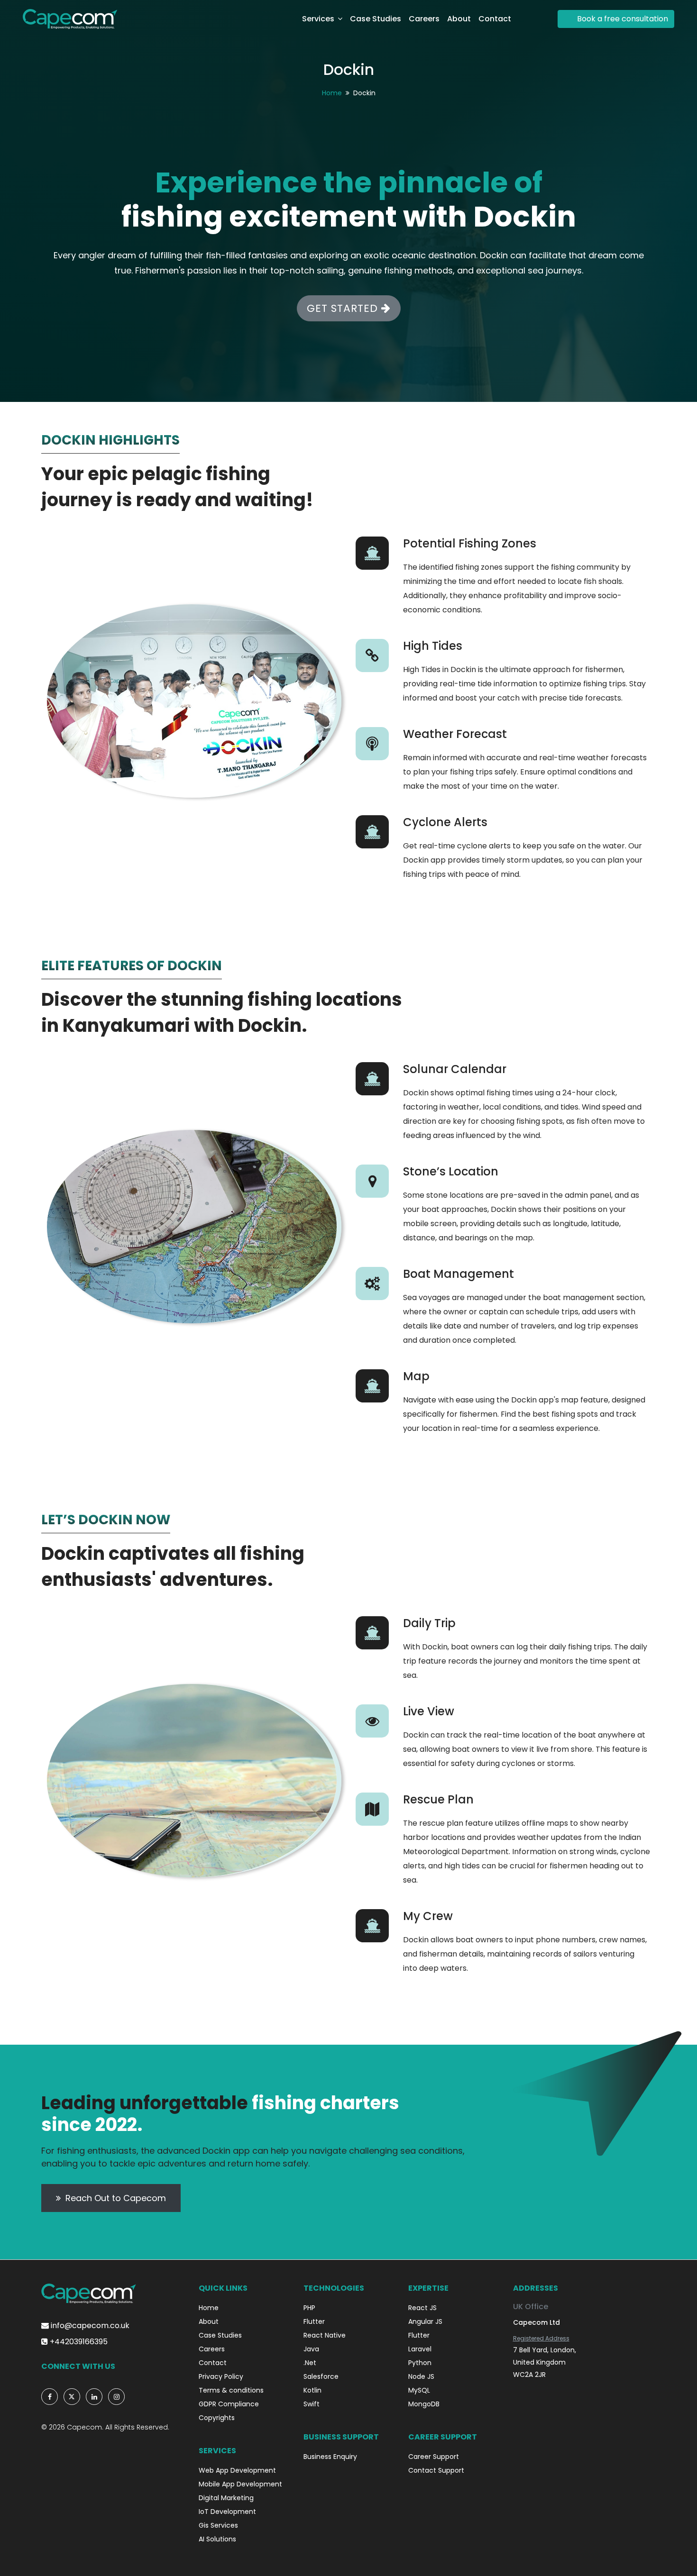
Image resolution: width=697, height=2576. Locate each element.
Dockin (349, 69)
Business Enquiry (330, 2457)
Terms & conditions (231, 2390)
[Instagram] (116, 2397)
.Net (310, 2363)
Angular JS (425, 2321)
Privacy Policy (221, 2376)
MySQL (419, 2390)
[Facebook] (50, 2397)
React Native (325, 2335)
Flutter (314, 2321)
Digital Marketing (226, 2498)
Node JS (421, 2376)
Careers (424, 19)
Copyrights (217, 2418)
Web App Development (237, 2470)
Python (420, 2363)
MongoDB (424, 2404)
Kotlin (312, 2390)
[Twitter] (72, 2397)
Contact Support (436, 2470)
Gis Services (218, 2525)
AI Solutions (217, 2539)
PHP (309, 2308)
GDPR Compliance (229, 2404)
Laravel (420, 2349)
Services (318, 19)
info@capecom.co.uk (89, 2326)
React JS (422, 2308)
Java (311, 2349)
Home (332, 93)
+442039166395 (78, 2342)
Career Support (434, 2457)
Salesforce (321, 2376)
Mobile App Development (240, 2484)
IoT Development (227, 2512)
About (459, 19)
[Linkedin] (94, 2397)
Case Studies (376, 19)
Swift (312, 2404)
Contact (495, 19)
